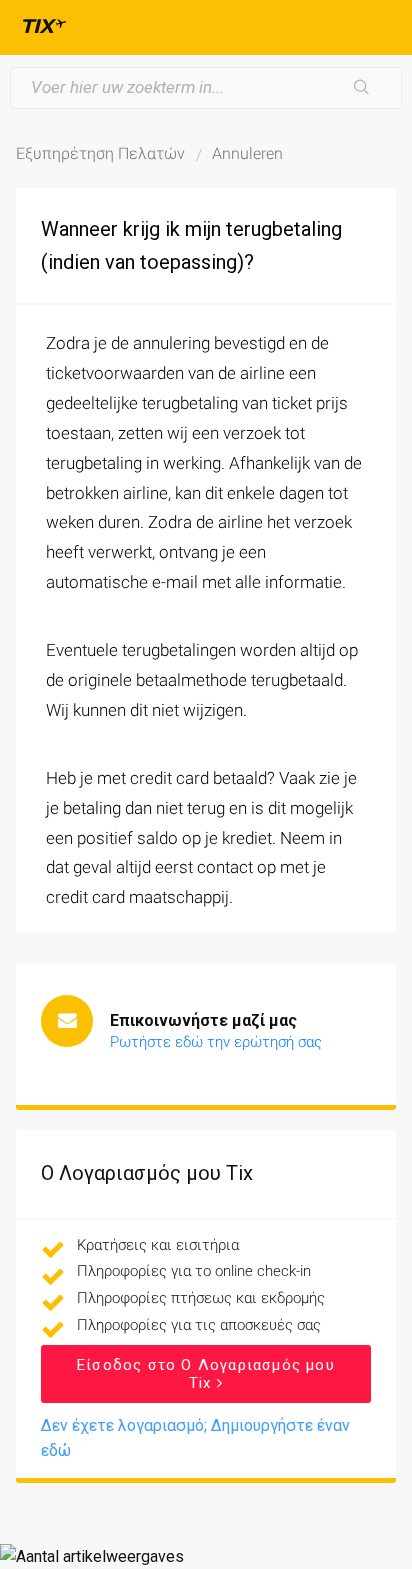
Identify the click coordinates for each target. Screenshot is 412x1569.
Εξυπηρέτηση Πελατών (100, 153)
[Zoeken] (362, 88)
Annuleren (247, 153)
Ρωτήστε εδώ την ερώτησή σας (216, 1042)
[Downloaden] (169, 781)
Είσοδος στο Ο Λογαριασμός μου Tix (206, 1374)
